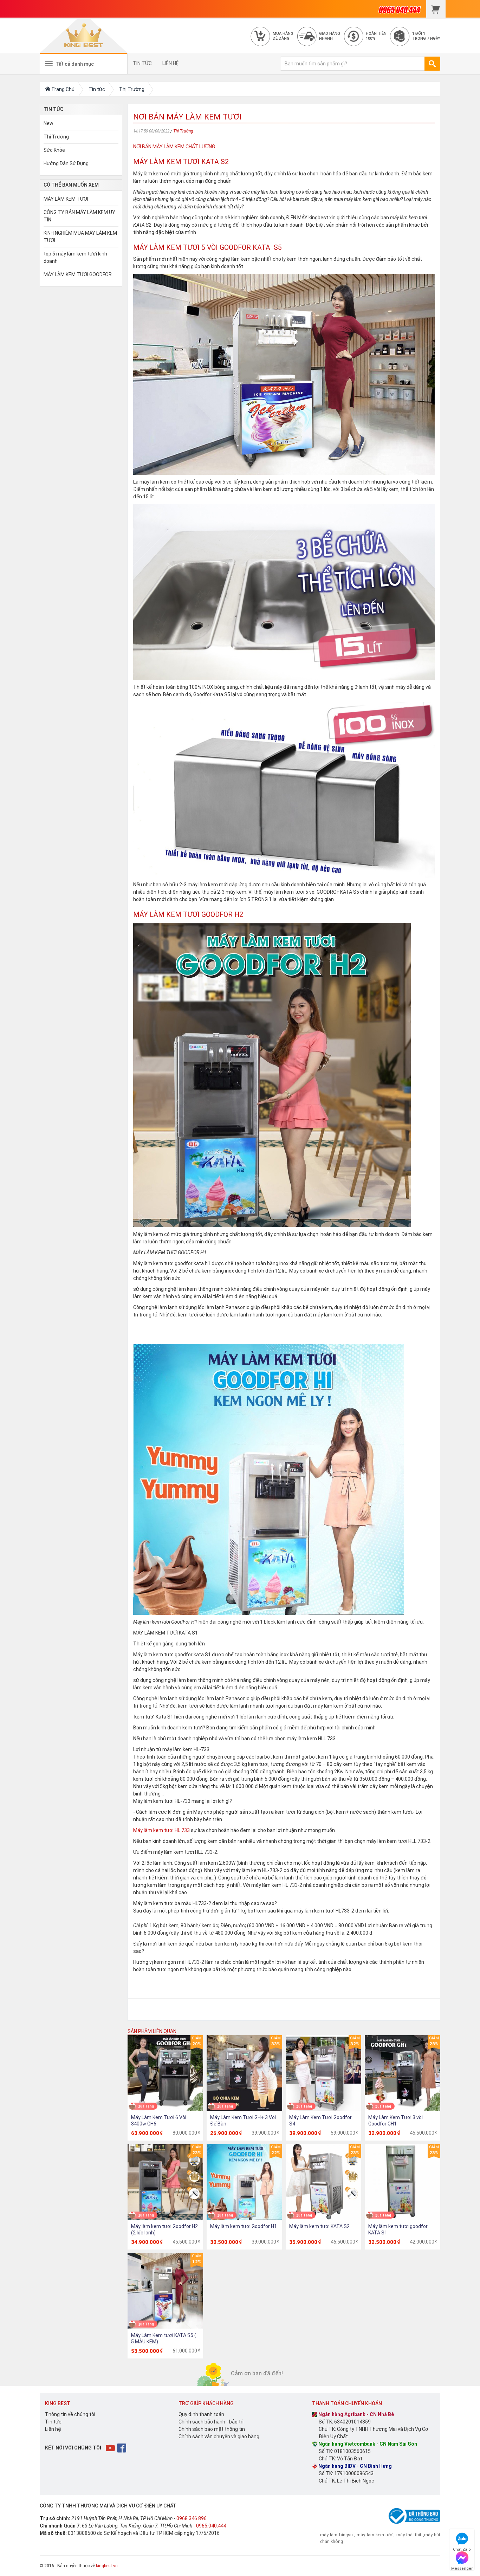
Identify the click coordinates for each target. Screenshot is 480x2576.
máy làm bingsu (336, 2535)
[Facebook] (122, 2447)
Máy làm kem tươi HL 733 (161, 1830)
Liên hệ (53, 2429)
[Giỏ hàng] (436, 9)
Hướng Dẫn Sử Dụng (66, 163)
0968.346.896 (192, 2518)
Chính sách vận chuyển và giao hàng (219, 2436)
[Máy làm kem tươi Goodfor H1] (244, 2181)
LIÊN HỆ (170, 63)
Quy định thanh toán (201, 2414)
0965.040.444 (211, 2526)
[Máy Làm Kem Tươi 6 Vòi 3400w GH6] (165, 2072)
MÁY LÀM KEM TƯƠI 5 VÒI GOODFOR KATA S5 (207, 248)
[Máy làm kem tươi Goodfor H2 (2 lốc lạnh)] (165, 2181)
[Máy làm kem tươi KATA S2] (323, 2181)
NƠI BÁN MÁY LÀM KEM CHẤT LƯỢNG (174, 147)
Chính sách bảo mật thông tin (212, 2429)
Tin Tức (53, 109)
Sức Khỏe (54, 150)
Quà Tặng (146, 2106)
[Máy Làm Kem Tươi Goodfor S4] (323, 2072)
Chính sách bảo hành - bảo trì (211, 2422)
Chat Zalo (462, 2548)
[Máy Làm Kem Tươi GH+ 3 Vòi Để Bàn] (244, 2072)
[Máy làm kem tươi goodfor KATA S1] (403, 2181)
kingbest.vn (107, 2566)
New (48, 123)
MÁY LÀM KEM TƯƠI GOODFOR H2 (188, 915)
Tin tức (53, 2422)
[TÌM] (432, 64)
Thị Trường (183, 131)
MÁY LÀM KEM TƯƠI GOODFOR (78, 274)
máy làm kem (371, 2535)
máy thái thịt (409, 2535)
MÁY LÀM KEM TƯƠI (66, 199)
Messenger (462, 2567)
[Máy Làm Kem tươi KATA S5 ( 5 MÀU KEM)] (165, 2290)
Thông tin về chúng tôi (70, 2414)
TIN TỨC (142, 63)
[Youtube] (111, 2447)
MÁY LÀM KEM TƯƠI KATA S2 (181, 162)
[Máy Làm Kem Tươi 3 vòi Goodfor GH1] (403, 2072)
